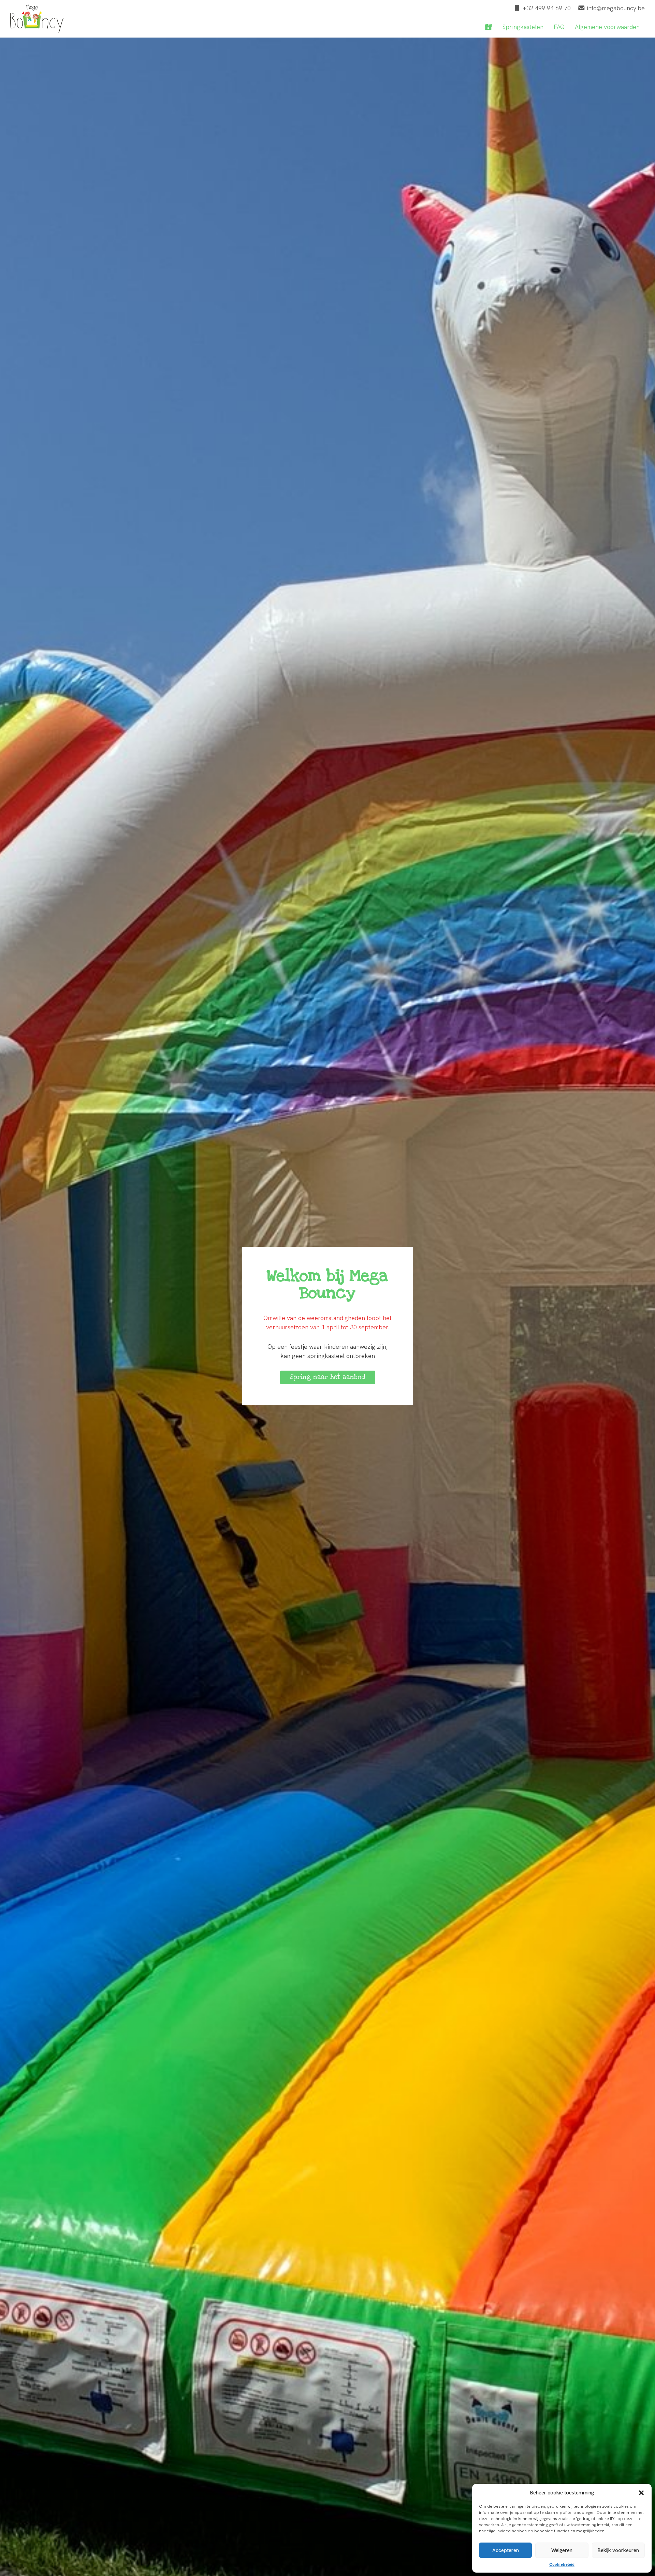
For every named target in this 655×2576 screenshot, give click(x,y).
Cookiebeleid (562, 2564)
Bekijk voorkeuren (618, 2550)
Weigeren (562, 2550)
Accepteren (506, 2550)
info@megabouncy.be (616, 8)
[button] (641, 2493)
